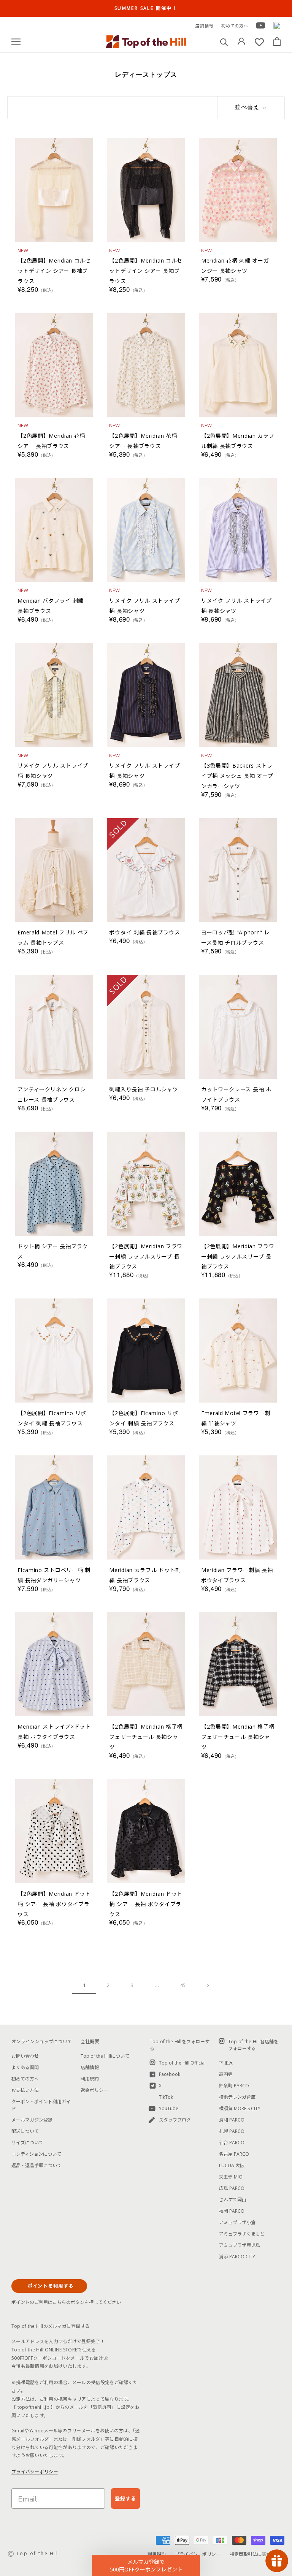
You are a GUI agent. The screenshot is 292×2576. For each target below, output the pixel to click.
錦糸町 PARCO (234, 2086)
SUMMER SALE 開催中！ (146, 8)
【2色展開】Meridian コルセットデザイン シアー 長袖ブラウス (54, 271)
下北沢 (226, 2063)
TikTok (166, 2097)
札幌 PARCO (232, 2131)
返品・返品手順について (36, 2165)
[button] (146, 2565)
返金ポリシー (94, 2090)
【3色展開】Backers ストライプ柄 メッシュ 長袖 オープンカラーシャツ (237, 776)
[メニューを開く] (16, 42)
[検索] (224, 42)
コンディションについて (36, 2154)
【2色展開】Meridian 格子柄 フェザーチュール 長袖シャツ (146, 1737)
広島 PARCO (232, 2188)
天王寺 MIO (231, 2177)
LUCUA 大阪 (232, 2165)
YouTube (169, 2108)
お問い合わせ (25, 2056)
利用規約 (90, 2079)
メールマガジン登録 (32, 2120)
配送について (25, 2131)
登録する (125, 2498)
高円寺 (226, 2074)
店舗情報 (205, 26)
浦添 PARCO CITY (237, 2257)
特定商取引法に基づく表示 (257, 2554)
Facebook (170, 2074)
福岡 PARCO (232, 2211)
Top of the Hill (38, 2553)
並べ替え (248, 107)
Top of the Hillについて (105, 2056)
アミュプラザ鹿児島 (240, 2245)
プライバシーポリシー (35, 2472)
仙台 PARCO (232, 2143)
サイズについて (27, 2143)
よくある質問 (25, 2067)
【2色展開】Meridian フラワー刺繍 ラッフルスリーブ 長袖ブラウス (146, 1256)
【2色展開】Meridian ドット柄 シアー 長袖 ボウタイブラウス (54, 1904)
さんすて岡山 (233, 2200)
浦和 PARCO (232, 2120)
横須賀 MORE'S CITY (240, 2108)
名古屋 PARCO (234, 2154)
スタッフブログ (175, 2120)
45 (183, 1985)
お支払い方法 (25, 2090)
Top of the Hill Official (182, 2063)
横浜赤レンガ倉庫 (237, 2097)
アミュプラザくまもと (242, 2234)
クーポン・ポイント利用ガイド (41, 2105)
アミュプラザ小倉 (237, 2222)
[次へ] (208, 1985)
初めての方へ (235, 26)
